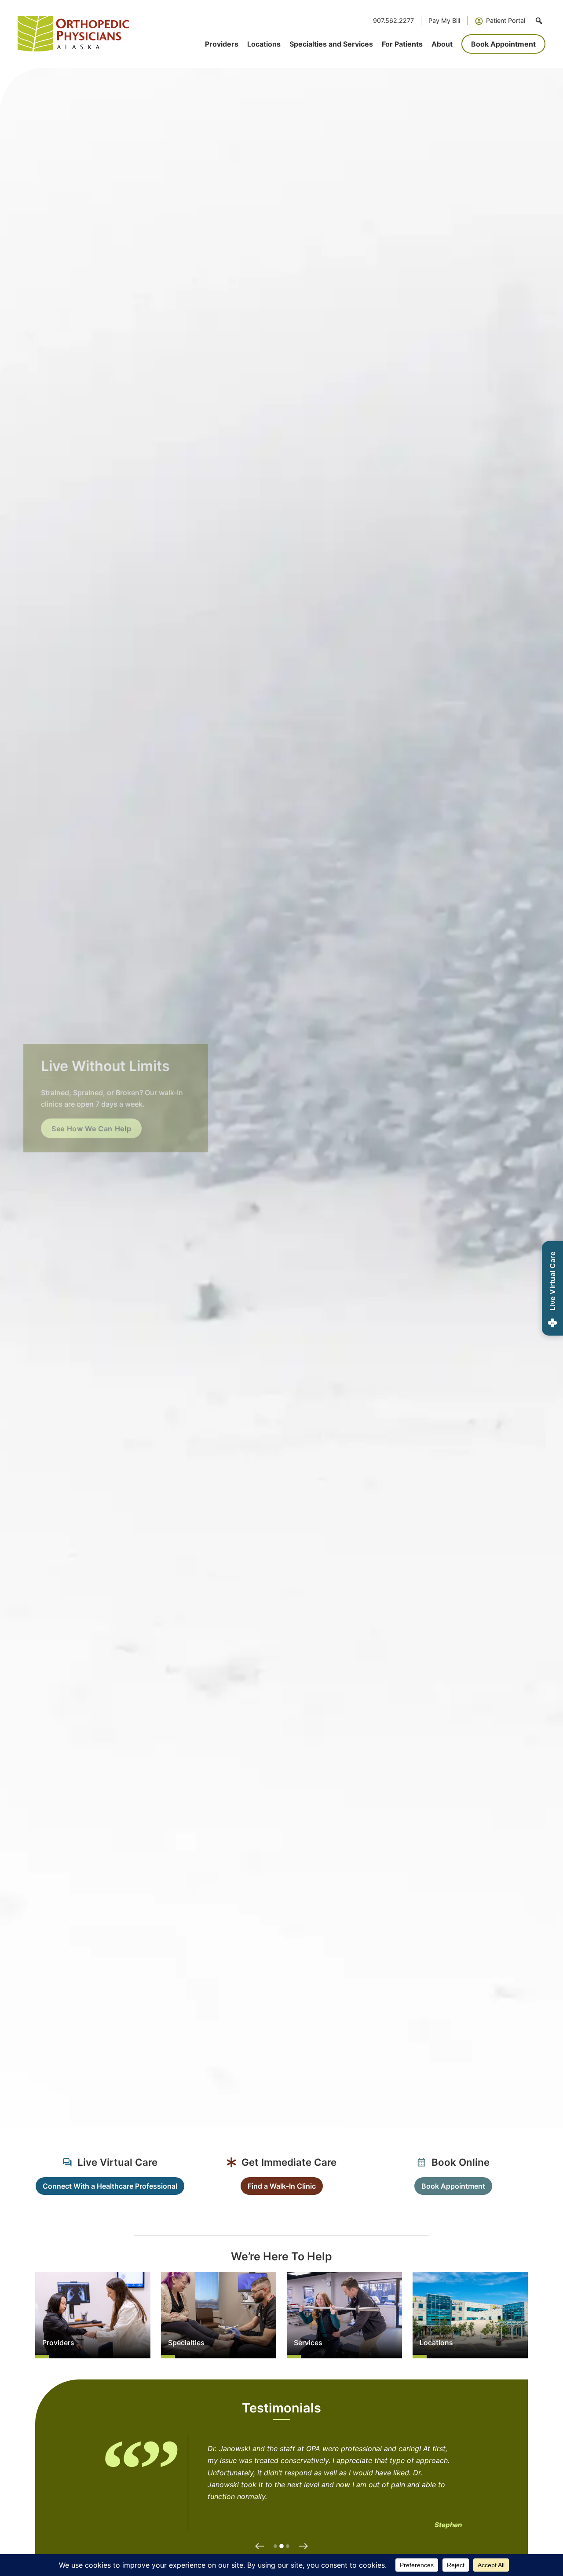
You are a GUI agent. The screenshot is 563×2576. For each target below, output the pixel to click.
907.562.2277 (393, 20)
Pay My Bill (444, 20)
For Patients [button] (402, 44)
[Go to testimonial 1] (275, 2546)
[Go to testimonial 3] (288, 2546)
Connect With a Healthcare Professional (110, 2186)
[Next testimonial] (303, 2546)
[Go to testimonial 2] (281, 2546)
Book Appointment (503, 44)
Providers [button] (222, 44)
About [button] (442, 44)
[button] (539, 21)
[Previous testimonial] (260, 2546)
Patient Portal (506, 20)
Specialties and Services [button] (331, 44)
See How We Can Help (96, 1129)
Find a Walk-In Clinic (282, 2186)
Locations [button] (264, 44)
